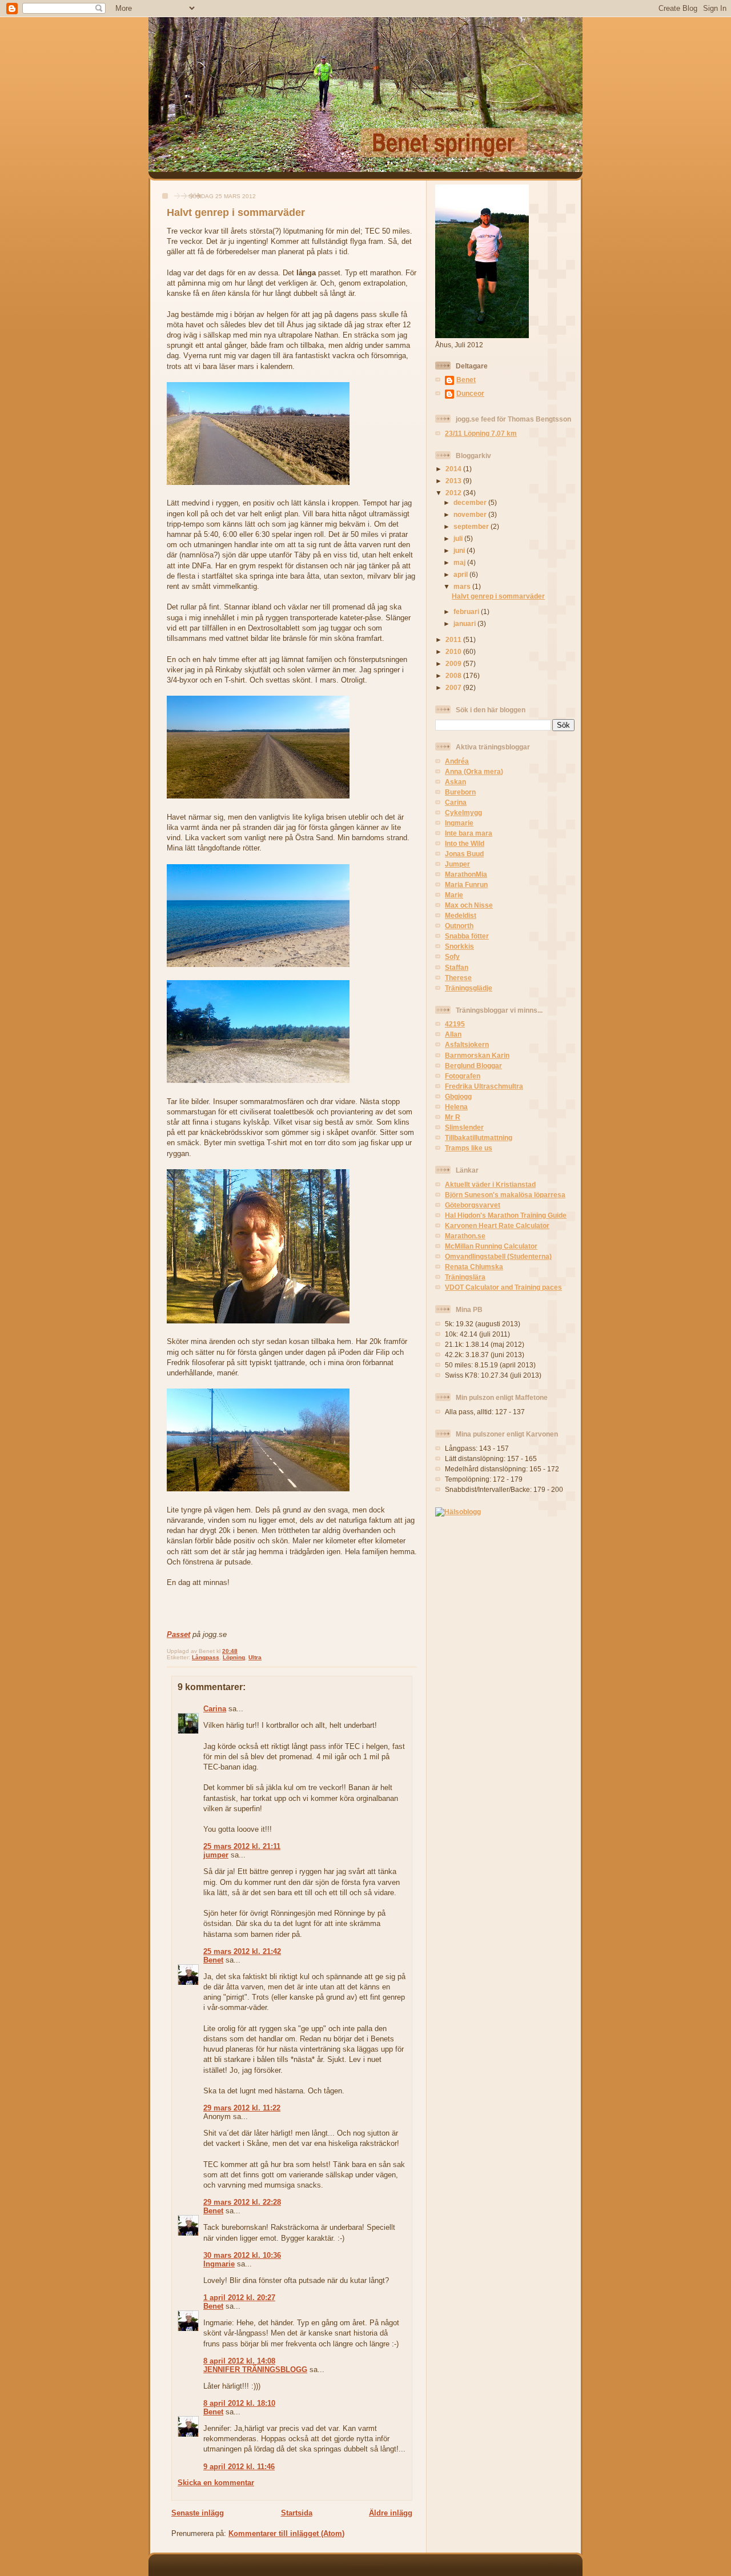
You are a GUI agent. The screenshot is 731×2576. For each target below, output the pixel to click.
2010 (454, 651)
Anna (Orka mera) (474, 771)
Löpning (234, 1657)
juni (460, 550)
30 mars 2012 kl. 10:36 (242, 2255)
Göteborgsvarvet (473, 1205)
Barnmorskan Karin (477, 1055)
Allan (453, 1034)
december (471, 502)
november (471, 514)
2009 (454, 663)
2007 (454, 687)
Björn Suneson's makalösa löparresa (505, 1195)
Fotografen (463, 1076)
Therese (458, 978)
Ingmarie (219, 2264)
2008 (454, 675)
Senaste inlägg (198, 2513)
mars (463, 586)
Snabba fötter (467, 936)
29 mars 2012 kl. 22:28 (242, 2202)
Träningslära (465, 1277)
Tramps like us (469, 1148)
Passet (178, 1634)
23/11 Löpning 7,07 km (481, 433)
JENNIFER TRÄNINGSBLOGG (255, 2370)
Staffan (457, 967)
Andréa (457, 761)
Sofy (452, 956)
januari (465, 623)
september (472, 526)
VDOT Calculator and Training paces (503, 1287)
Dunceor (470, 393)
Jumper (457, 864)
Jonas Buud (464, 854)
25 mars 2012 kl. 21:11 (242, 1846)
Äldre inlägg (391, 2513)
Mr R (453, 1117)
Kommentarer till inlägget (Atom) (286, 2533)
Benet (213, 1960)
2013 (454, 481)
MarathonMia (466, 874)
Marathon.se (465, 1236)
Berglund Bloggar (473, 1066)
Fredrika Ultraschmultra (484, 1086)
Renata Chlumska (474, 1267)
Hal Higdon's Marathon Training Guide (506, 1215)
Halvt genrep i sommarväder (236, 212)
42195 (455, 1024)
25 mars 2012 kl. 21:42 (242, 1951)
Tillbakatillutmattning (479, 1137)
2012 (454, 493)
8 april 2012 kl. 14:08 (239, 2361)
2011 (454, 639)
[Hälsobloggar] (458, 1512)
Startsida (297, 2513)
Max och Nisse (469, 905)
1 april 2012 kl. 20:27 (239, 2298)
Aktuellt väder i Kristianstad (490, 1184)
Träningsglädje (469, 988)
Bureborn (460, 792)
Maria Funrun (466, 884)
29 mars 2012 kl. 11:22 (242, 2108)
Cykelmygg (463, 812)
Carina (215, 1709)
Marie (454, 895)
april (461, 574)
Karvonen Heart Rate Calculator (497, 1225)
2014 (454, 469)
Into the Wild (465, 843)
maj (460, 562)
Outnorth (459, 926)
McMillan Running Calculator (491, 1246)
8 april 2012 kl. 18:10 (239, 2403)
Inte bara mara (469, 833)
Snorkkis (459, 946)
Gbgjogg (458, 1096)
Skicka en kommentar (216, 2483)
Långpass (206, 1657)
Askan (455, 782)
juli (459, 538)
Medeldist (461, 915)
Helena (456, 1107)
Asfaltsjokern (467, 1044)
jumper (216, 1855)
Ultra (255, 1657)
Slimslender (464, 1127)
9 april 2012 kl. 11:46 (239, 2467)
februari (467, 611)
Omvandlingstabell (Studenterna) (498, 1256)
